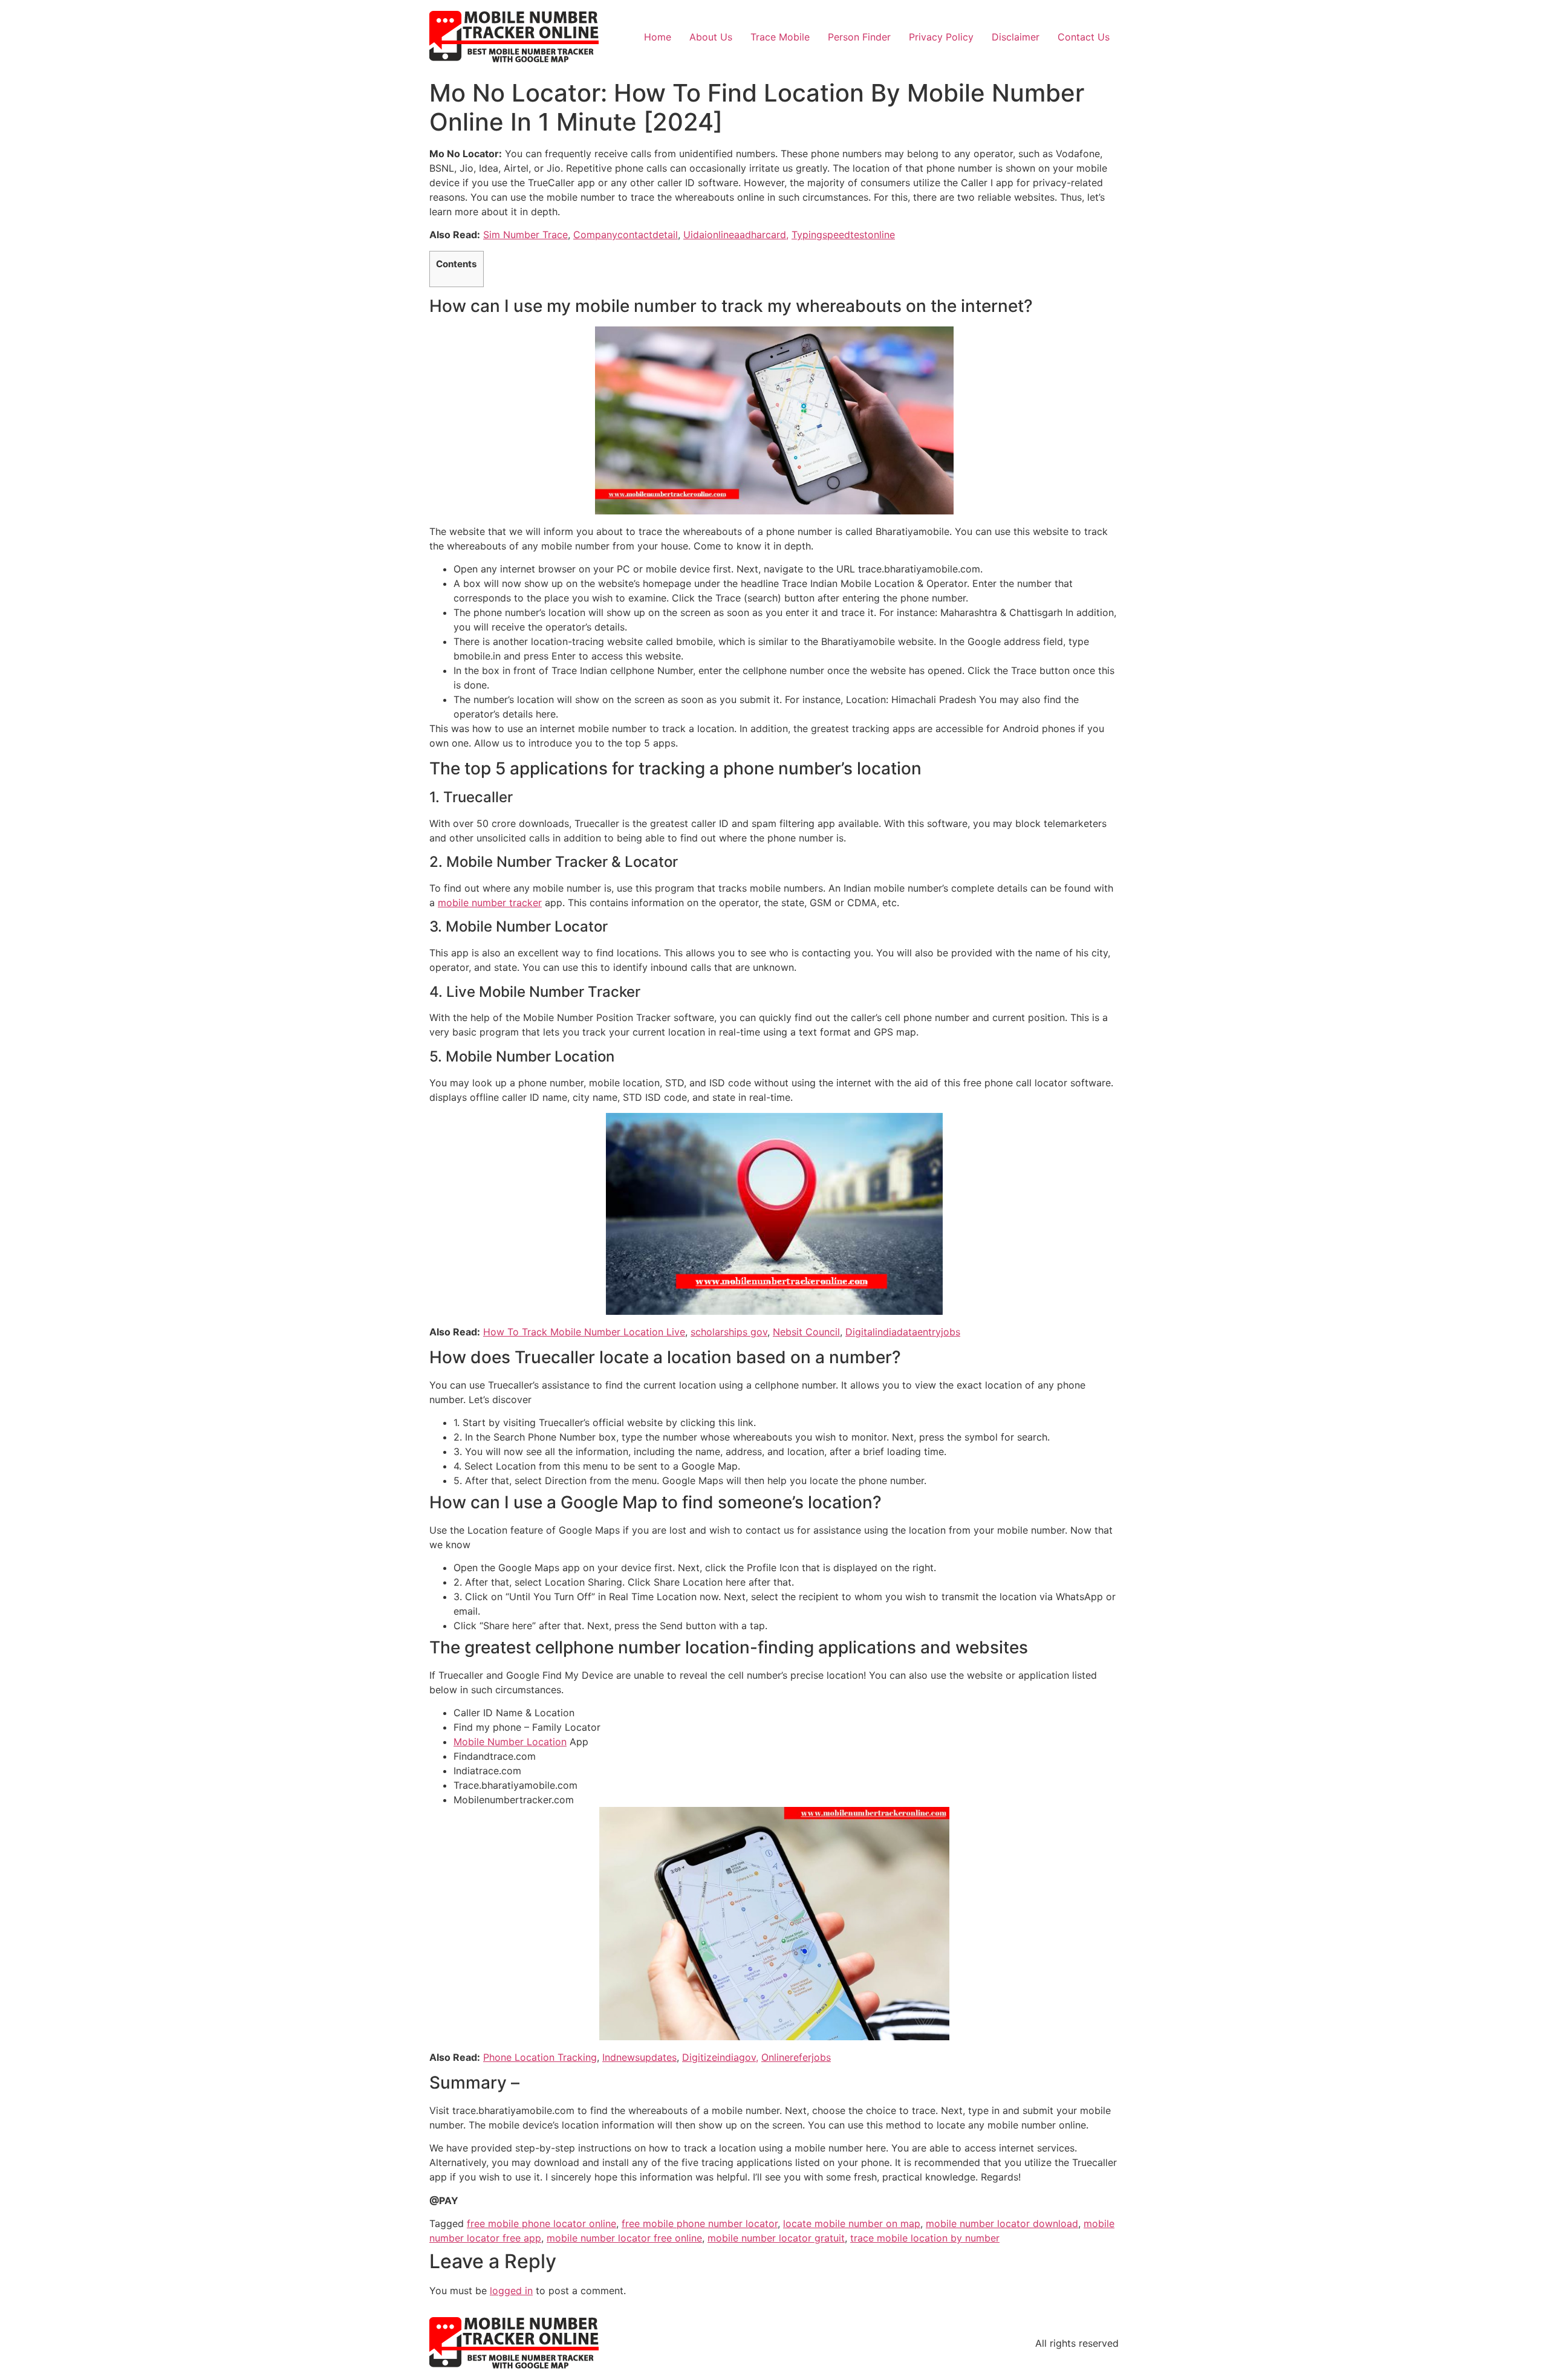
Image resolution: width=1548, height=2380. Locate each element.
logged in (511, 2291)
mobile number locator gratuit (776, 2238)
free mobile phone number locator (700, 2223)
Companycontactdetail (626, 235)
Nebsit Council (806, 1332)
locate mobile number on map (852, 2223)
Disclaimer (1016, 37)
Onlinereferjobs (796, 2057)
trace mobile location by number (925, 2238)
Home (658, 37)
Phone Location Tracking (540, 2057)
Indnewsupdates (639, 2057)
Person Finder (859, 37)
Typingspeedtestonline (843, 235)
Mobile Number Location (510, 1742)
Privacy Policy (941, 37)
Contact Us (1084, 37)
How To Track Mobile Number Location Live (584, 1332)
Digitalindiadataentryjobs (903, 1332)
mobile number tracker (490, 903)
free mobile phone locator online (541, 2223)
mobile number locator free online (624, 2238)
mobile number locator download (1002, 2223)
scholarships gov (729, 1332)
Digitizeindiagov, (720, 2057)
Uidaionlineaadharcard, (736, 235)
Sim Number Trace (525, 235)
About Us (711, 37)
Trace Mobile (780, 37)
